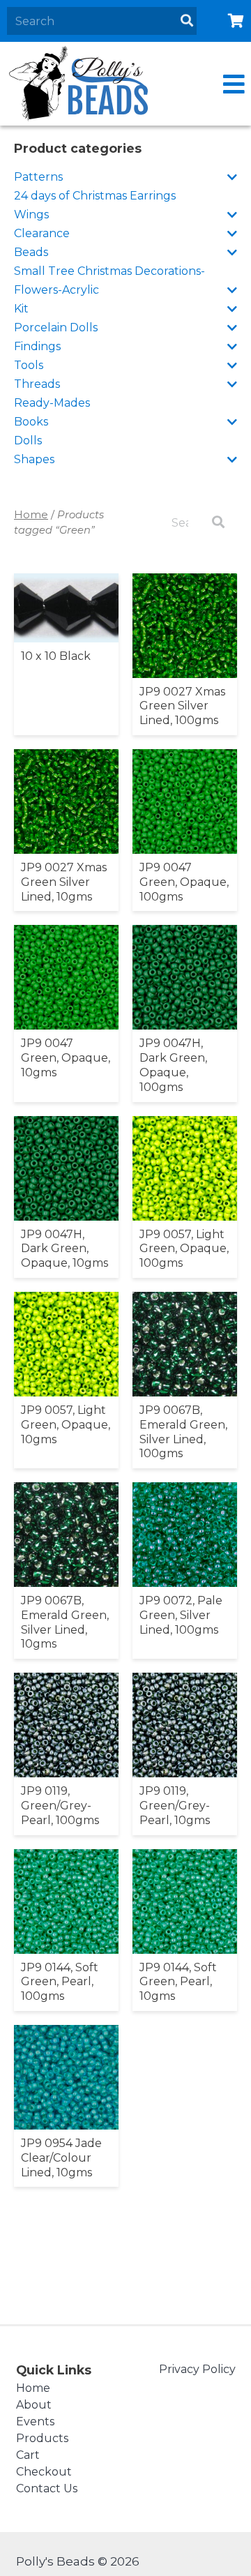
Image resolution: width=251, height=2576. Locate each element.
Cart (28, 2455)
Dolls (28, 440)
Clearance (42, 233)
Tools (29, 365)
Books (31, 422)
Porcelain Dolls (56, 327)
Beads (31, 252)
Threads (37, 384)
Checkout (44, 2472)
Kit (21, 309)
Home (31, 515)
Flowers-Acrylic (56, 290)
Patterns (38, 177)
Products (42, 2438)
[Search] (187, 21)
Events (35, 2421)
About (34, 2405)
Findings (37, 346)
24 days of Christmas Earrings (95, 196)
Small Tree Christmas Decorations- (109, 271)
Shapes (34, 459)
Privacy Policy (197, 2369)
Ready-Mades (52, 403)
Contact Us (47, 2488)
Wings (31, 214)
